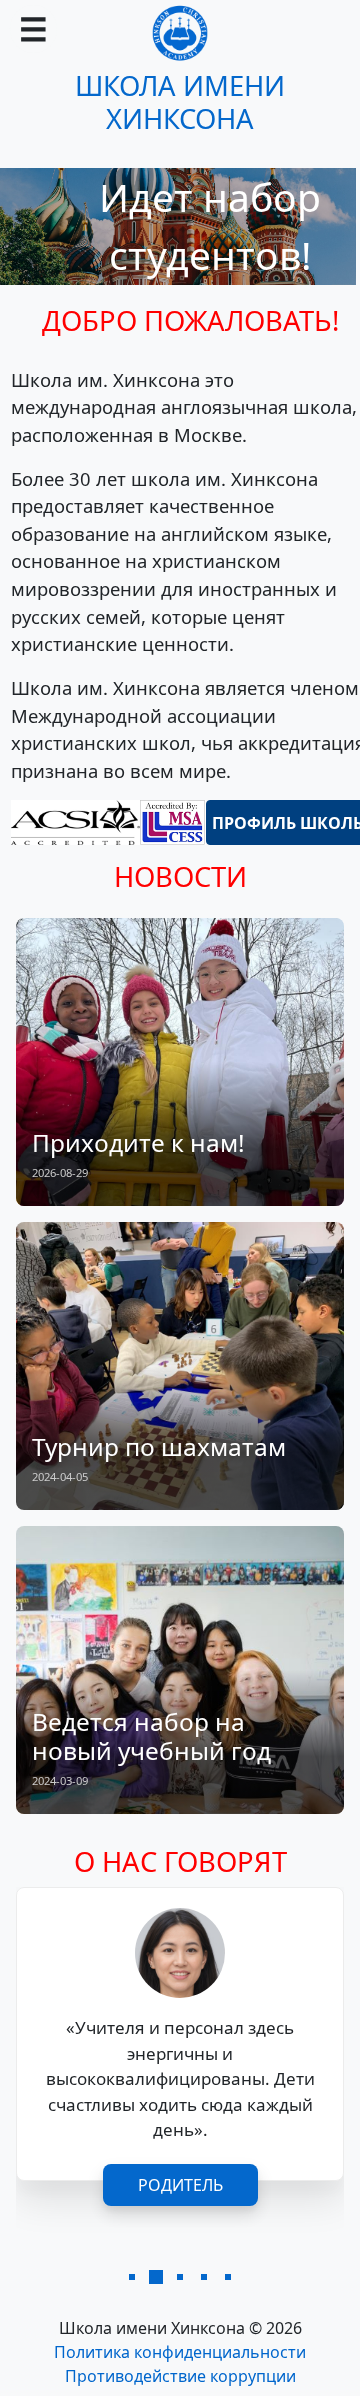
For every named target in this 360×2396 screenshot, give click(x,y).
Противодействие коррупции (180, 2376)
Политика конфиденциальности (180, 2352)
